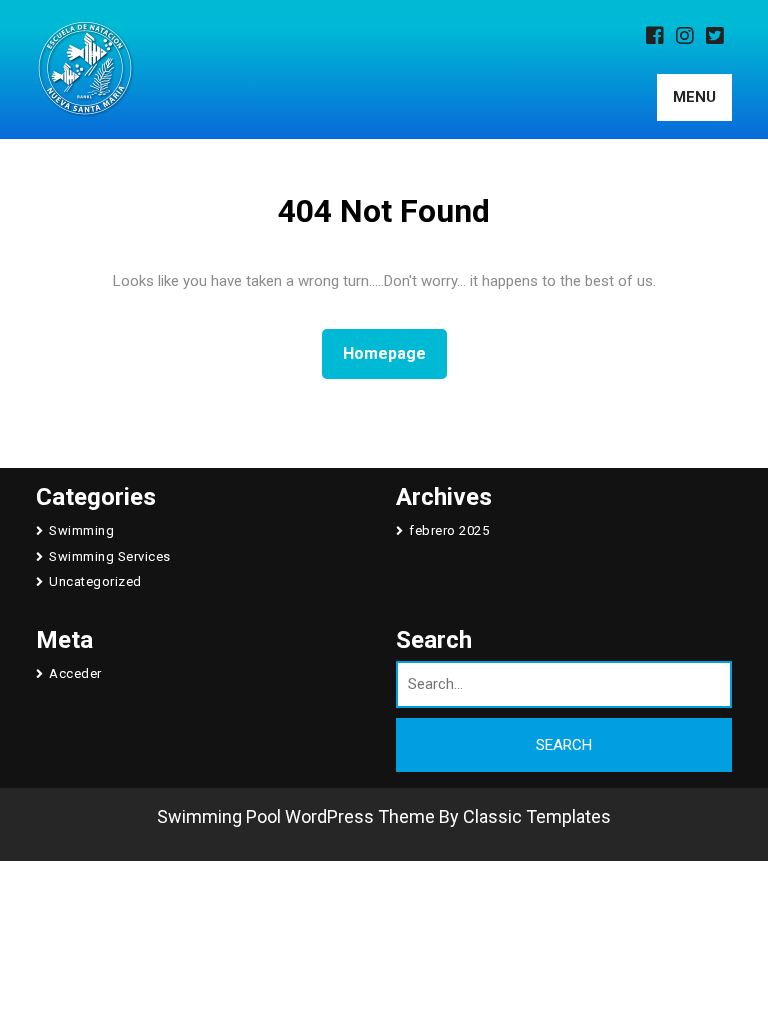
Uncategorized (95, 581)
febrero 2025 (449, 530)
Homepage (392, 353)
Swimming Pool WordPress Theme (296, 816)
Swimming (81, 530)
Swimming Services (110, 556)
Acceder (75, 673)
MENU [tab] (694, 97)
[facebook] (659, 38)
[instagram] (689, 38)
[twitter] (719, 38)
